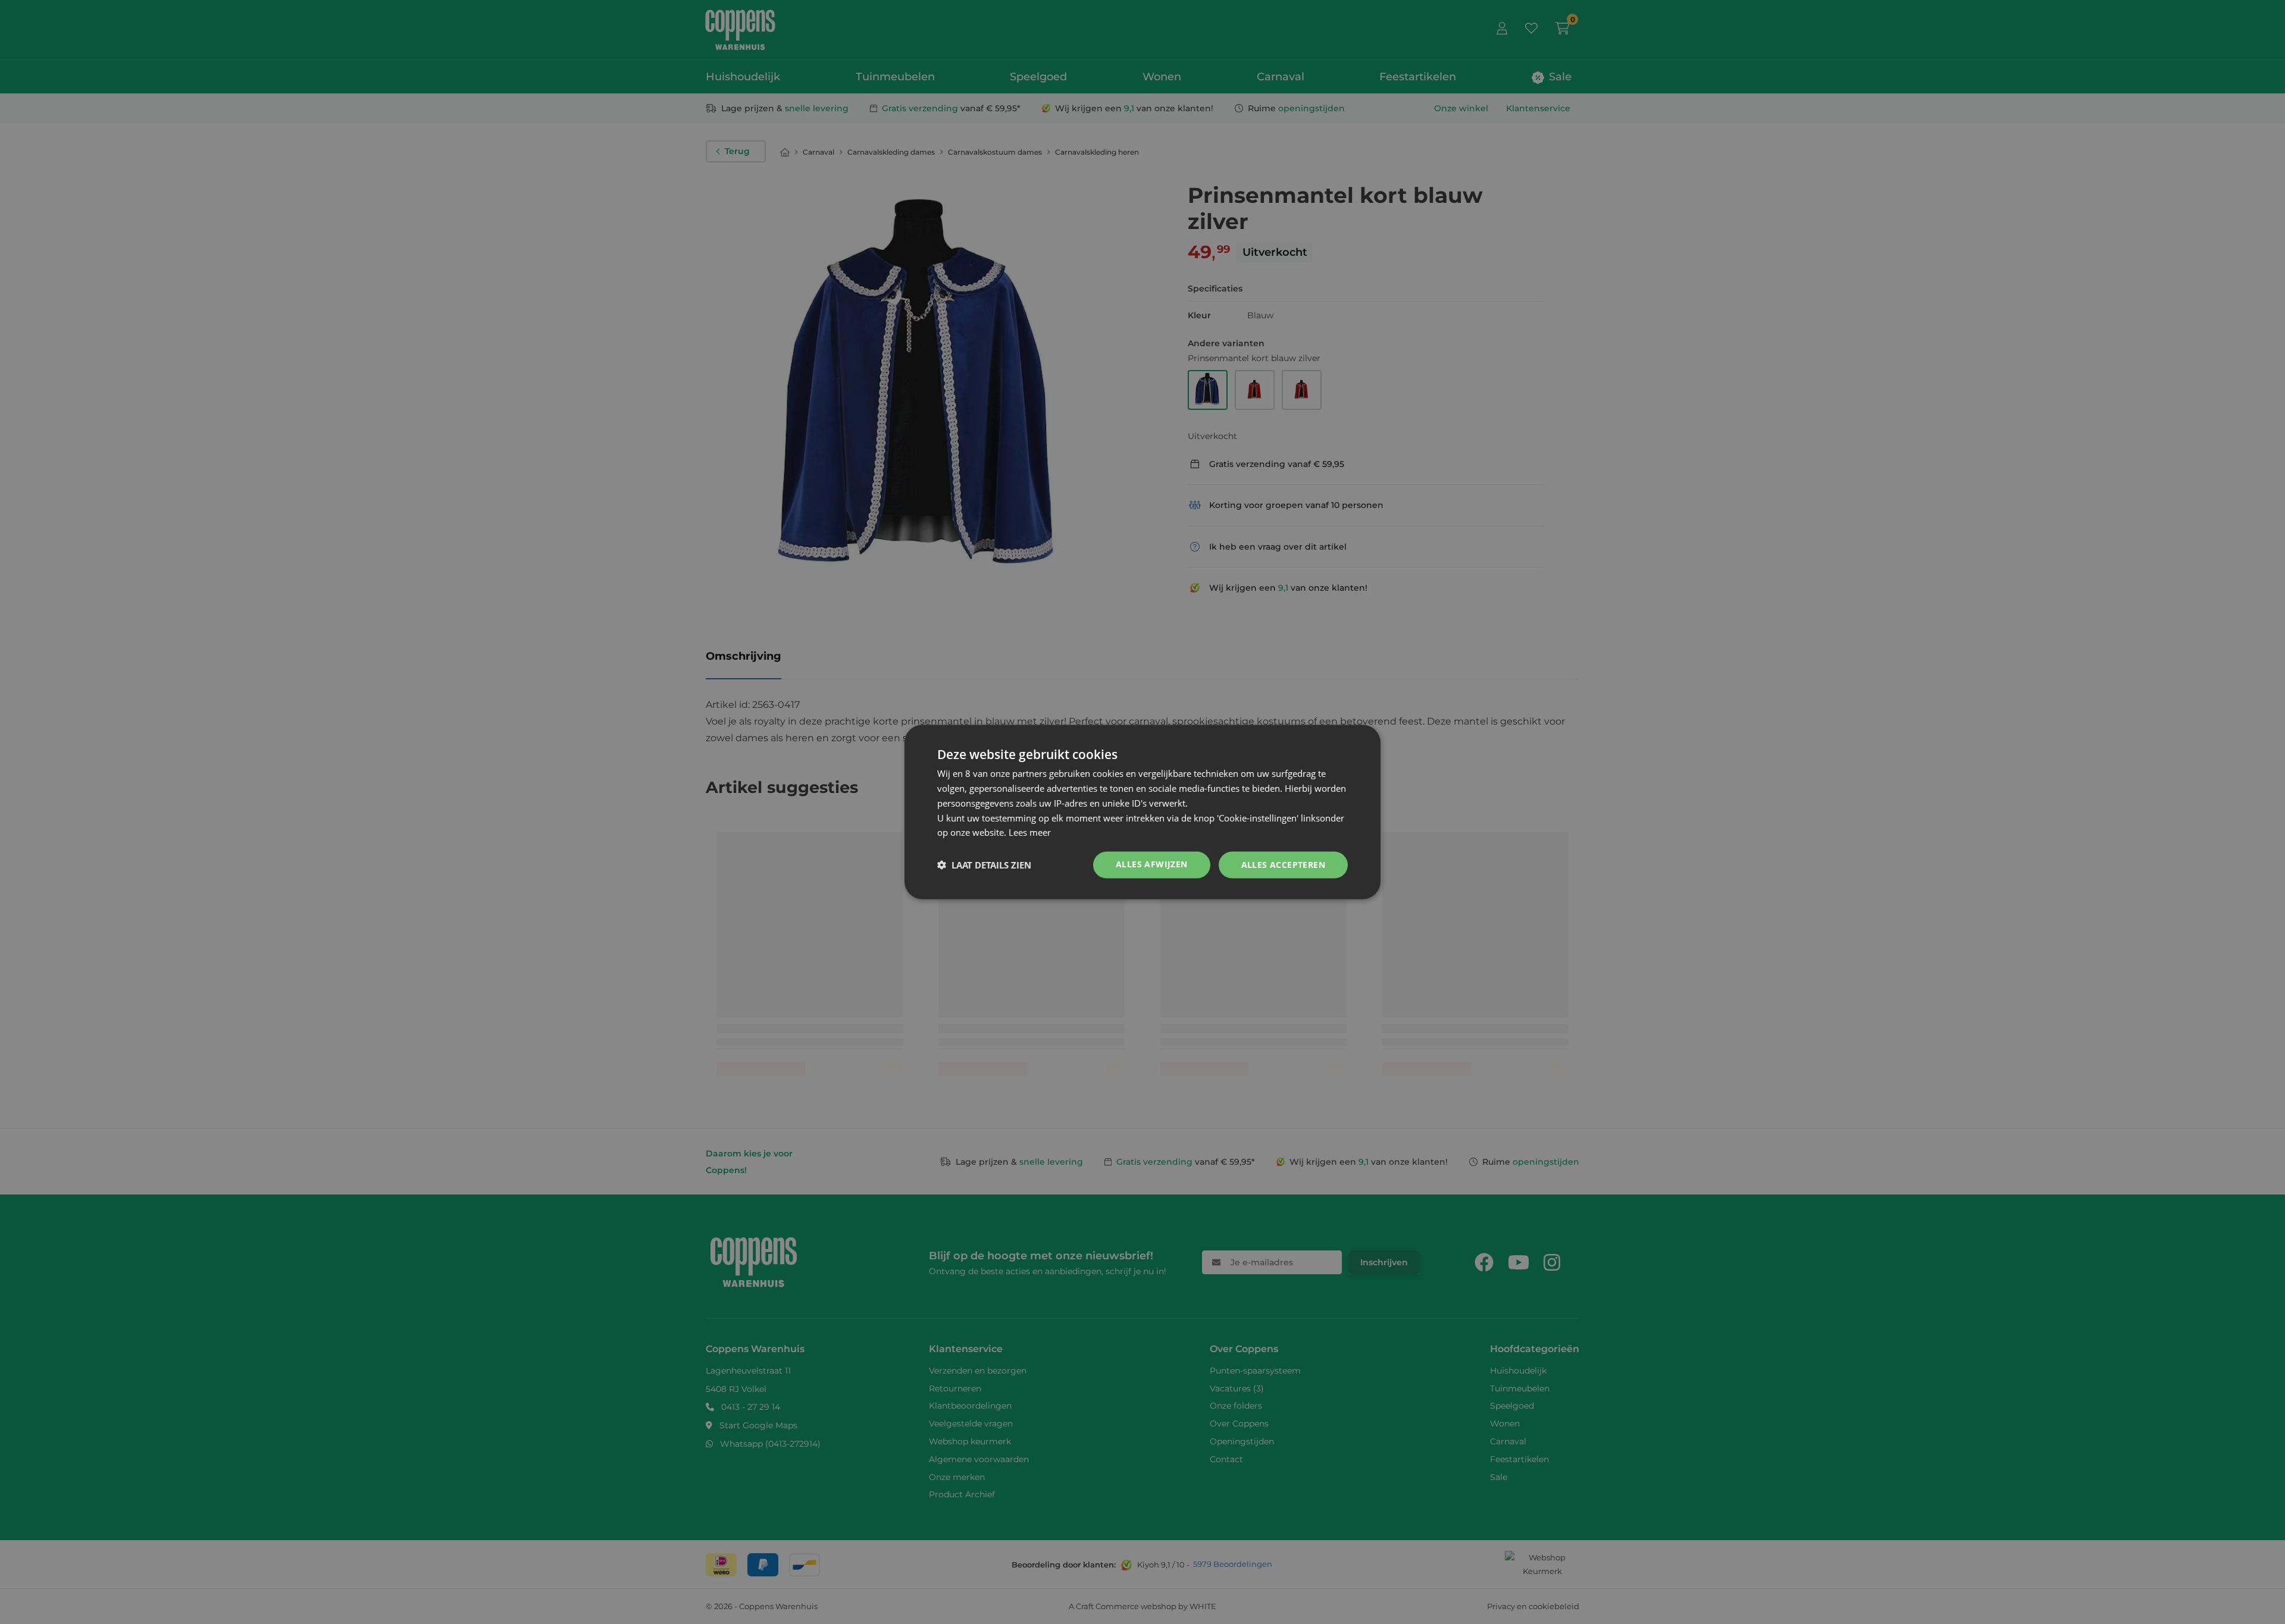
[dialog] (1142, 812)
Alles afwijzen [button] (1152, 864)
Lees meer (1030, 832)
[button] (984, 865)
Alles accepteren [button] (1283, 865)
